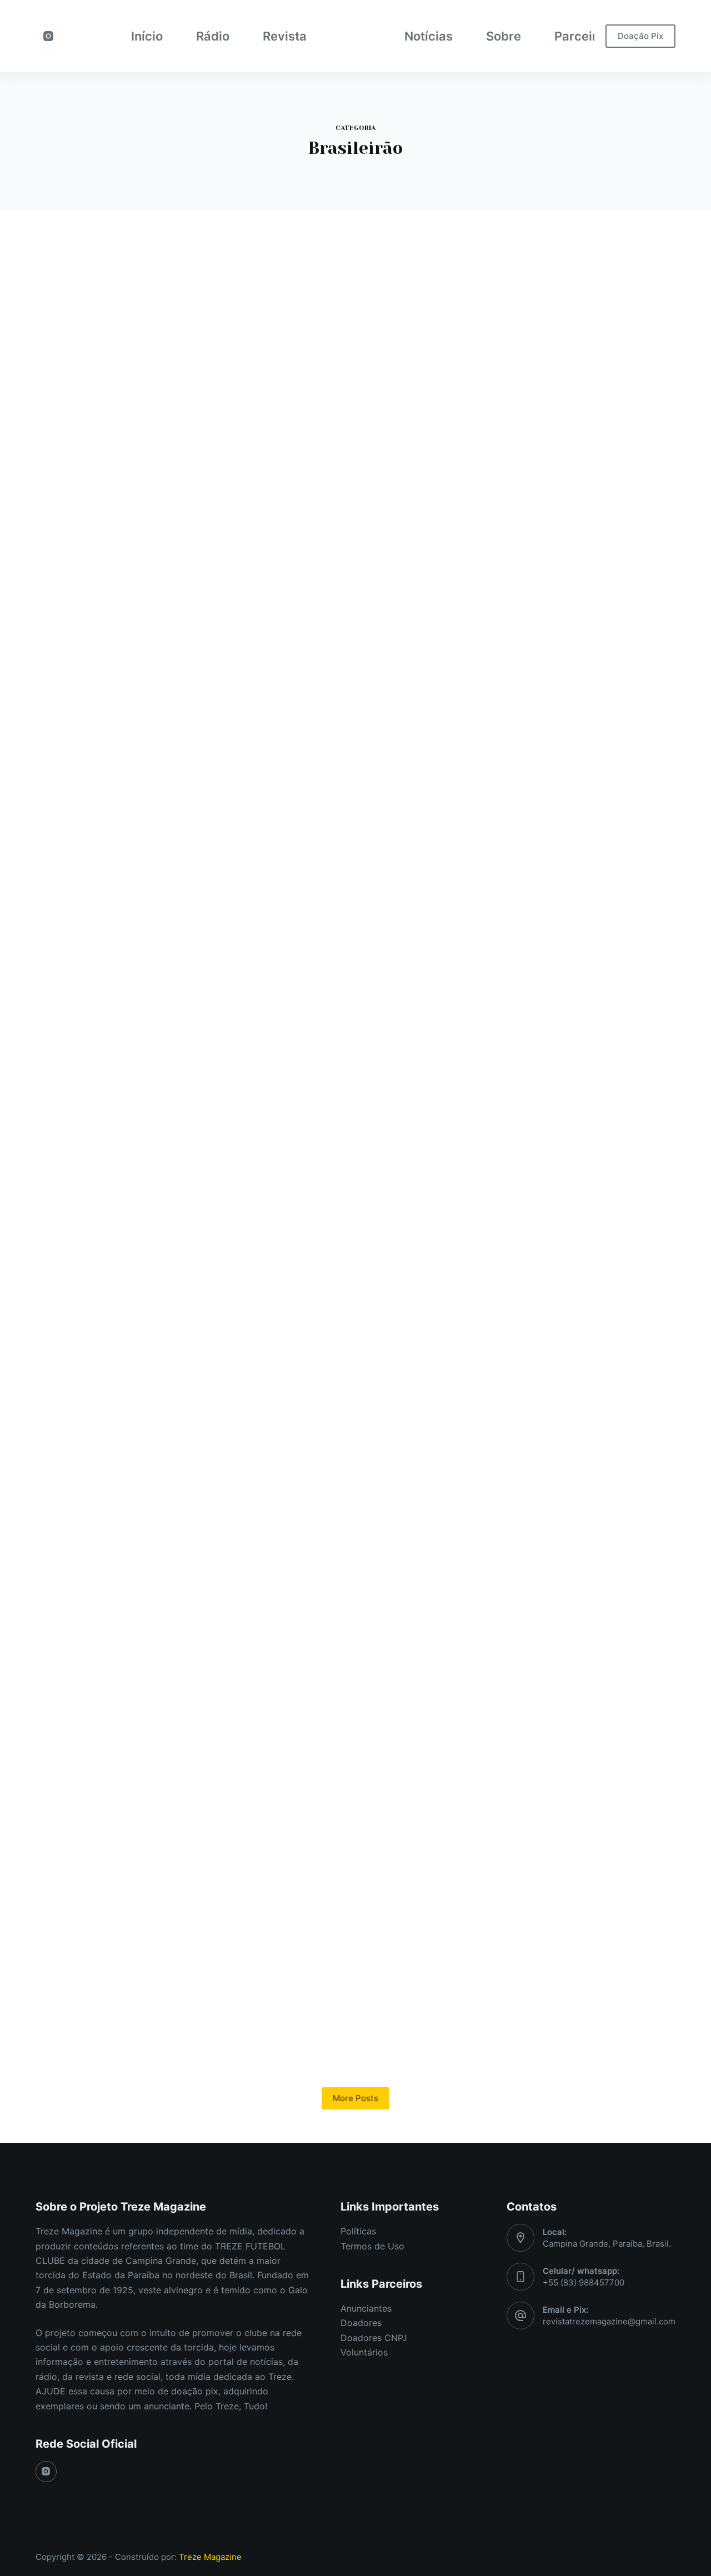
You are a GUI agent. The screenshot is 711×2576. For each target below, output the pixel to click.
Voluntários (364, 2352)
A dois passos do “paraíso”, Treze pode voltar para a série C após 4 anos (348, 817)
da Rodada (120, 781)
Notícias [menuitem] (429, 36)
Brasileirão (126, 322)
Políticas (358, 2231)
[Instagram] (48, 36)
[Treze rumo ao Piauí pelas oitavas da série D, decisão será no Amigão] (137, 1381)
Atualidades (76, 322)
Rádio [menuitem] (213, 36)
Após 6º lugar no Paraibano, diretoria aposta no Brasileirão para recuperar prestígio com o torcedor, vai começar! (136, 372)
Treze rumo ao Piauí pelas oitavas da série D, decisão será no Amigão (128, 1272)
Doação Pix (640, 36)
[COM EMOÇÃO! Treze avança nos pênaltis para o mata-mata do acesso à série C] (574, 926)
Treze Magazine (210, 2557)
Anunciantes (366, 2308)
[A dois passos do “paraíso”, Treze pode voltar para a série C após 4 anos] (355, 926)
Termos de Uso (372, 2246)
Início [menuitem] (147, 36)
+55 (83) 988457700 (584, 2282)
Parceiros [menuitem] (583, 36)
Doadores (361, 2323)
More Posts (355, 2098)
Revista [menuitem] (285, 36)
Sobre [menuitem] (504, 36)
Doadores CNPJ (374, 2338)
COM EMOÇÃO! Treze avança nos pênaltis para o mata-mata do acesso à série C (571, 817)
